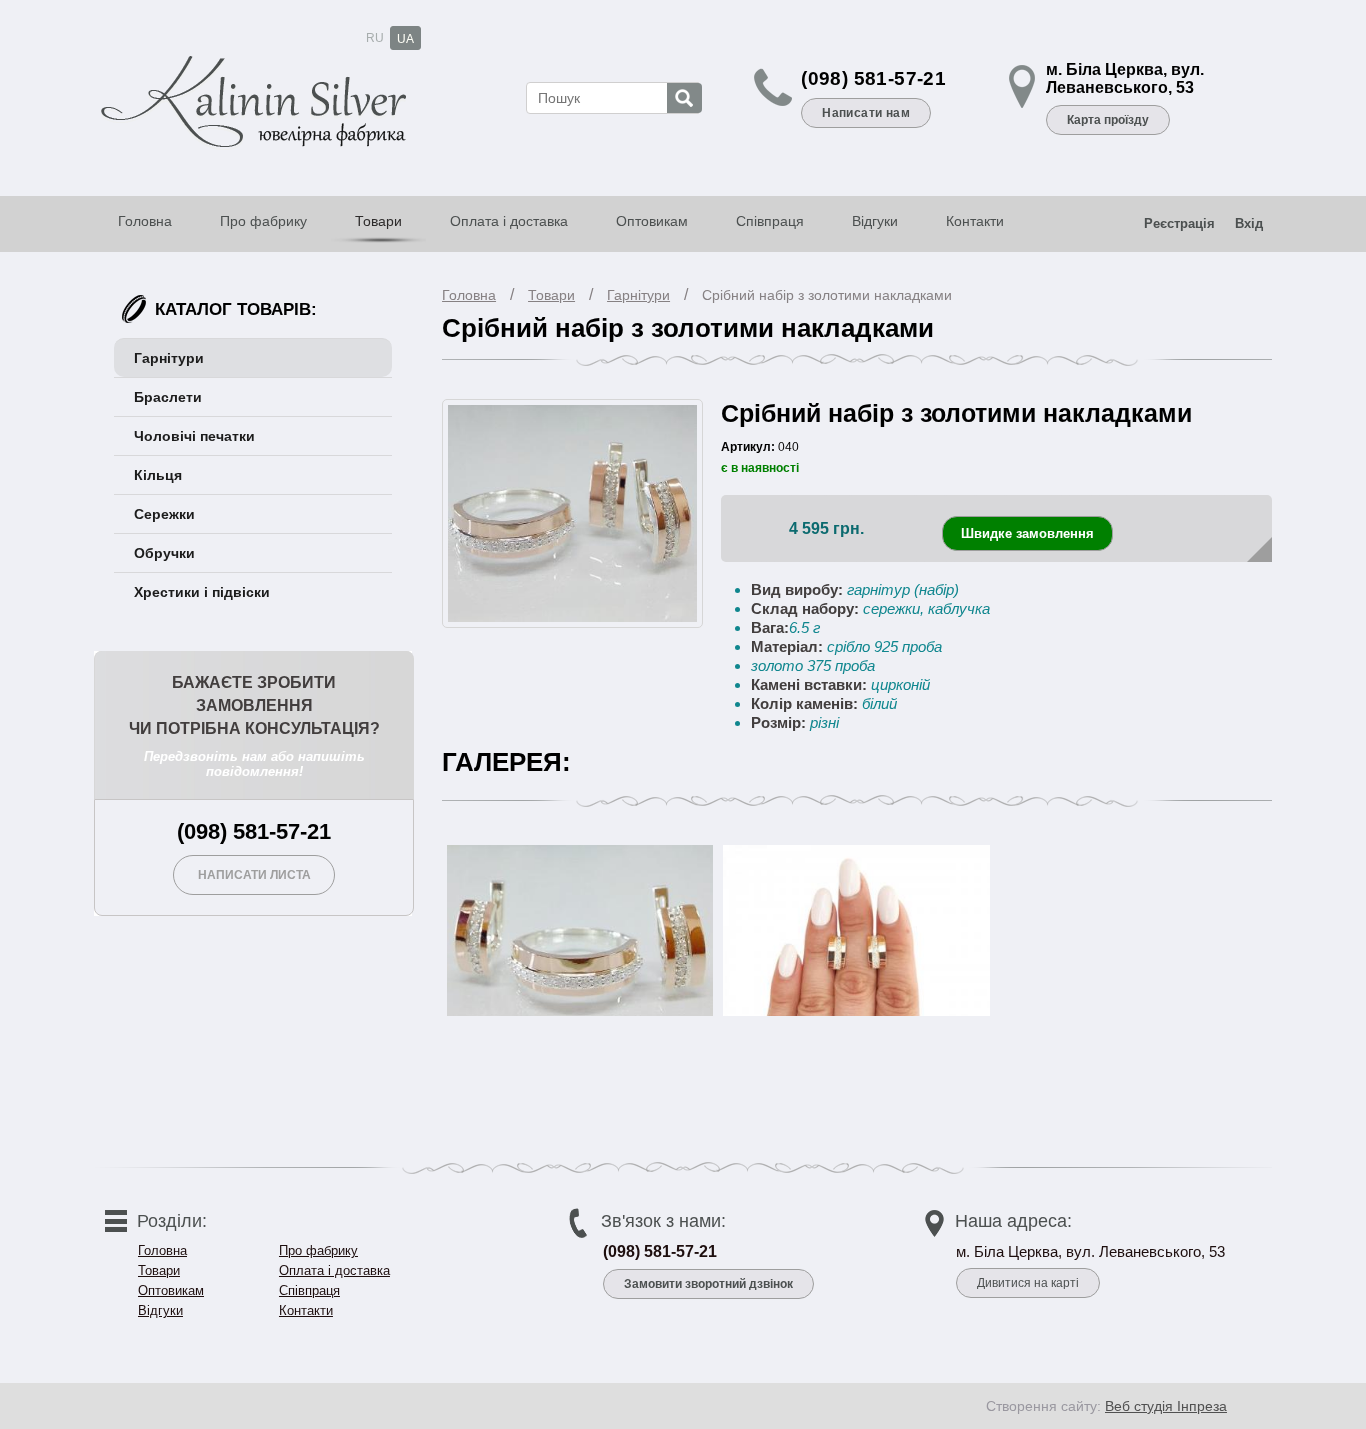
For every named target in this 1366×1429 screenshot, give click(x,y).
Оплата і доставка (509, 221)
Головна (145, 221)
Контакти (975, 221)
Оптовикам (652, 221)
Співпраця (770, 221)
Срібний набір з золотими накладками (827, 295)
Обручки (164, 553)
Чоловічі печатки (194, 436)
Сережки (164, 514)
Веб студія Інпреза (1166, 1406)
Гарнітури (638, 295)
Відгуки (875, 221)
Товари (378, 221)
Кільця (158, 475)
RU (375, 38)
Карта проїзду (1108, 120)
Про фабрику (263, 221)
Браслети (168, 397)
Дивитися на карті (1028, 1283)
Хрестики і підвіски (202, 592)
